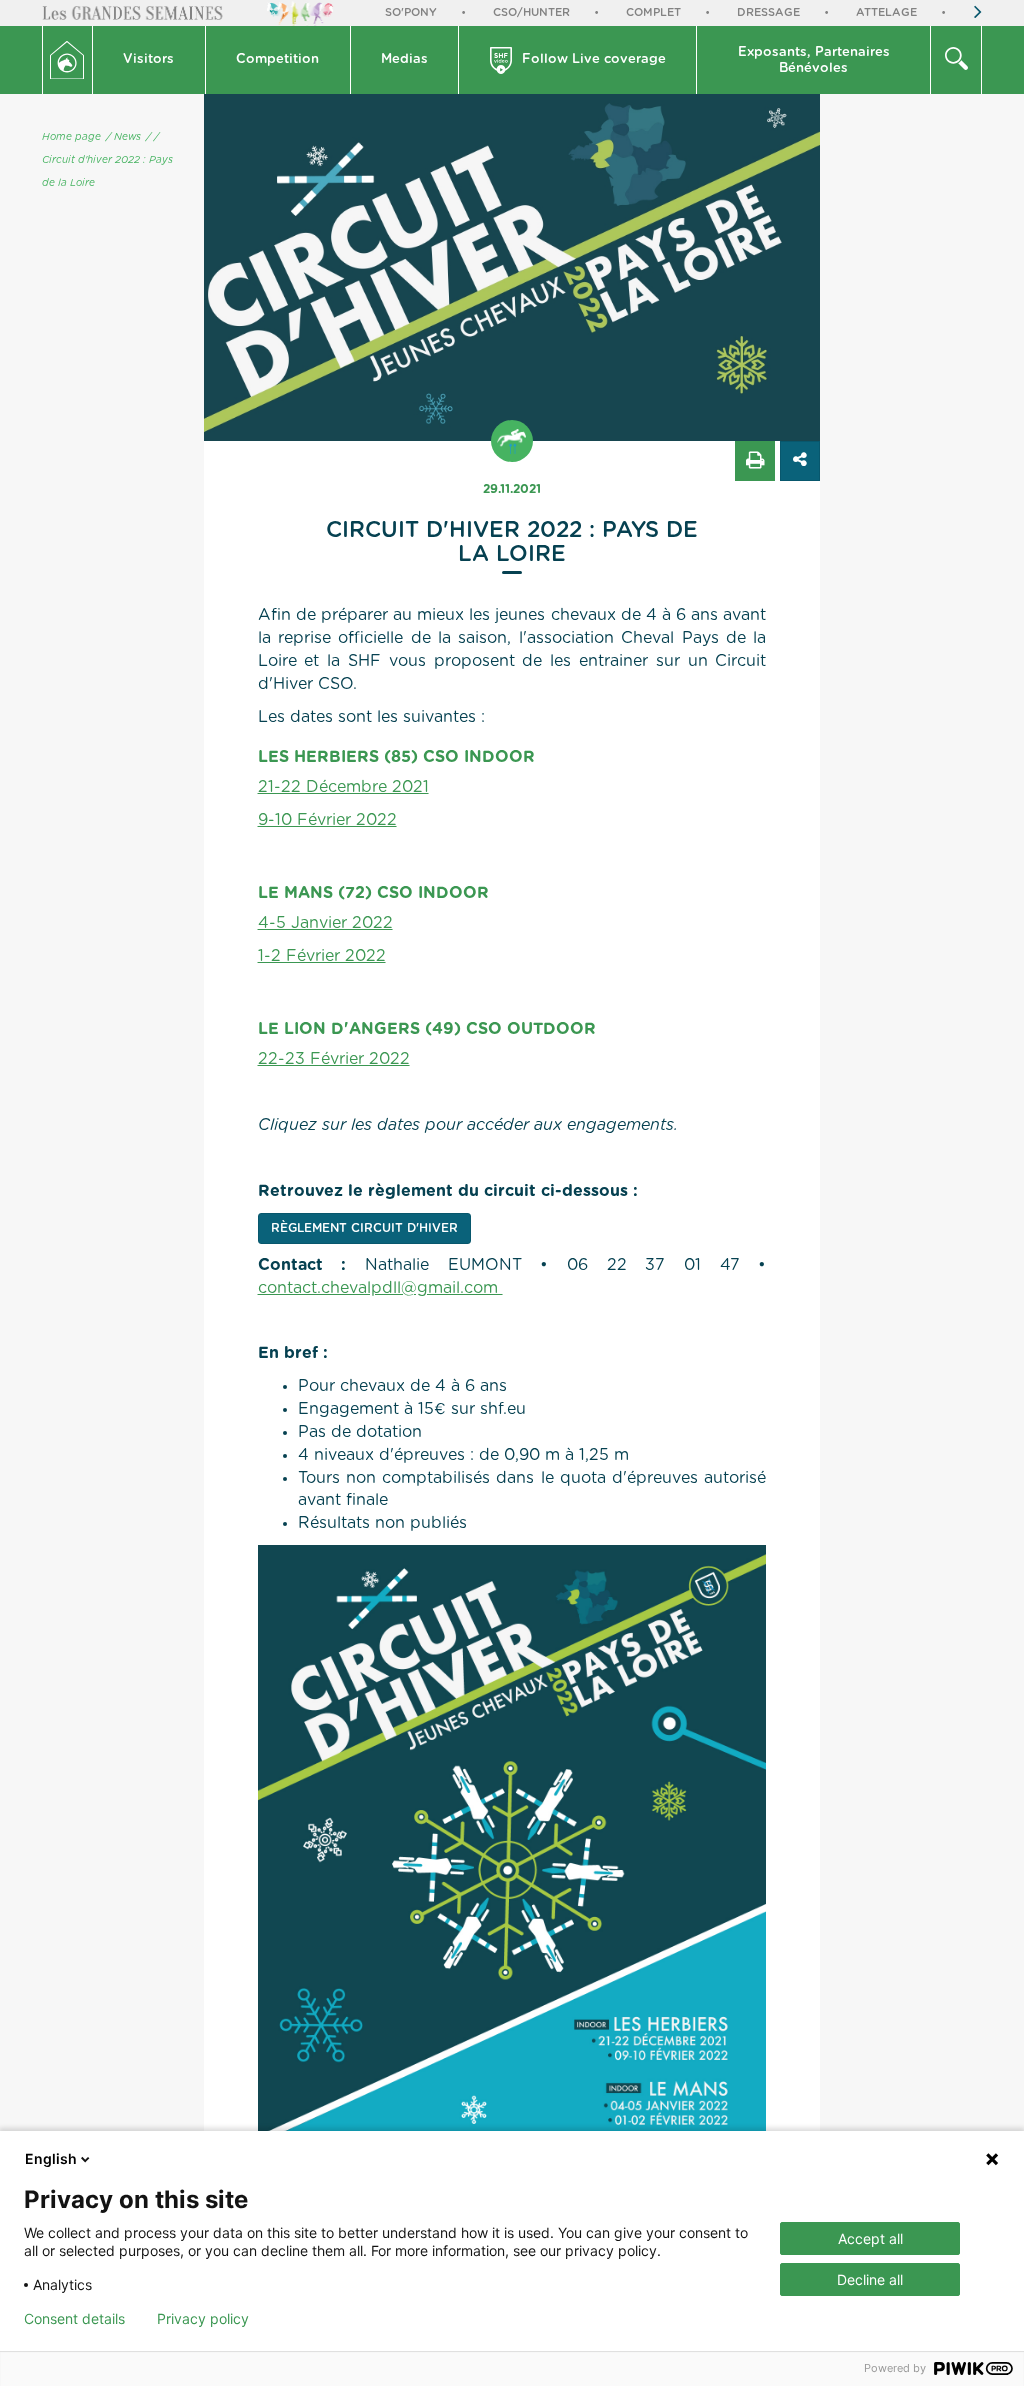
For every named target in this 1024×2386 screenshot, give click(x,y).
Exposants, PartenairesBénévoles (814, 60)
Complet (653, 12)
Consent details (74, 2319)
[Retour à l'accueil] (67, 60)
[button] (149, 60)
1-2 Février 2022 (322, 956)
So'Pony (411, 12)
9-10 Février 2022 (327, 820)
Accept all (870, 2238)
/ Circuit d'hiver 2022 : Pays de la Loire (107, 160)
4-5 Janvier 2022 (325, 923)
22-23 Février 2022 (334, 1059)
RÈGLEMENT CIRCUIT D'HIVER (364, 1228)
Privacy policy (203, 2319)
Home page (71, 137)
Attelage (886, 12)
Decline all (870, 2279)
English (51, 2158)
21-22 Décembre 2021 (343, 787)
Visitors (148, 59)
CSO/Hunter (531, 12)
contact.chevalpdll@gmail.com (380, 1288)
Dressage (768, 12)
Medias (404, 59)
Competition (277, 59)
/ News (123, 137)
